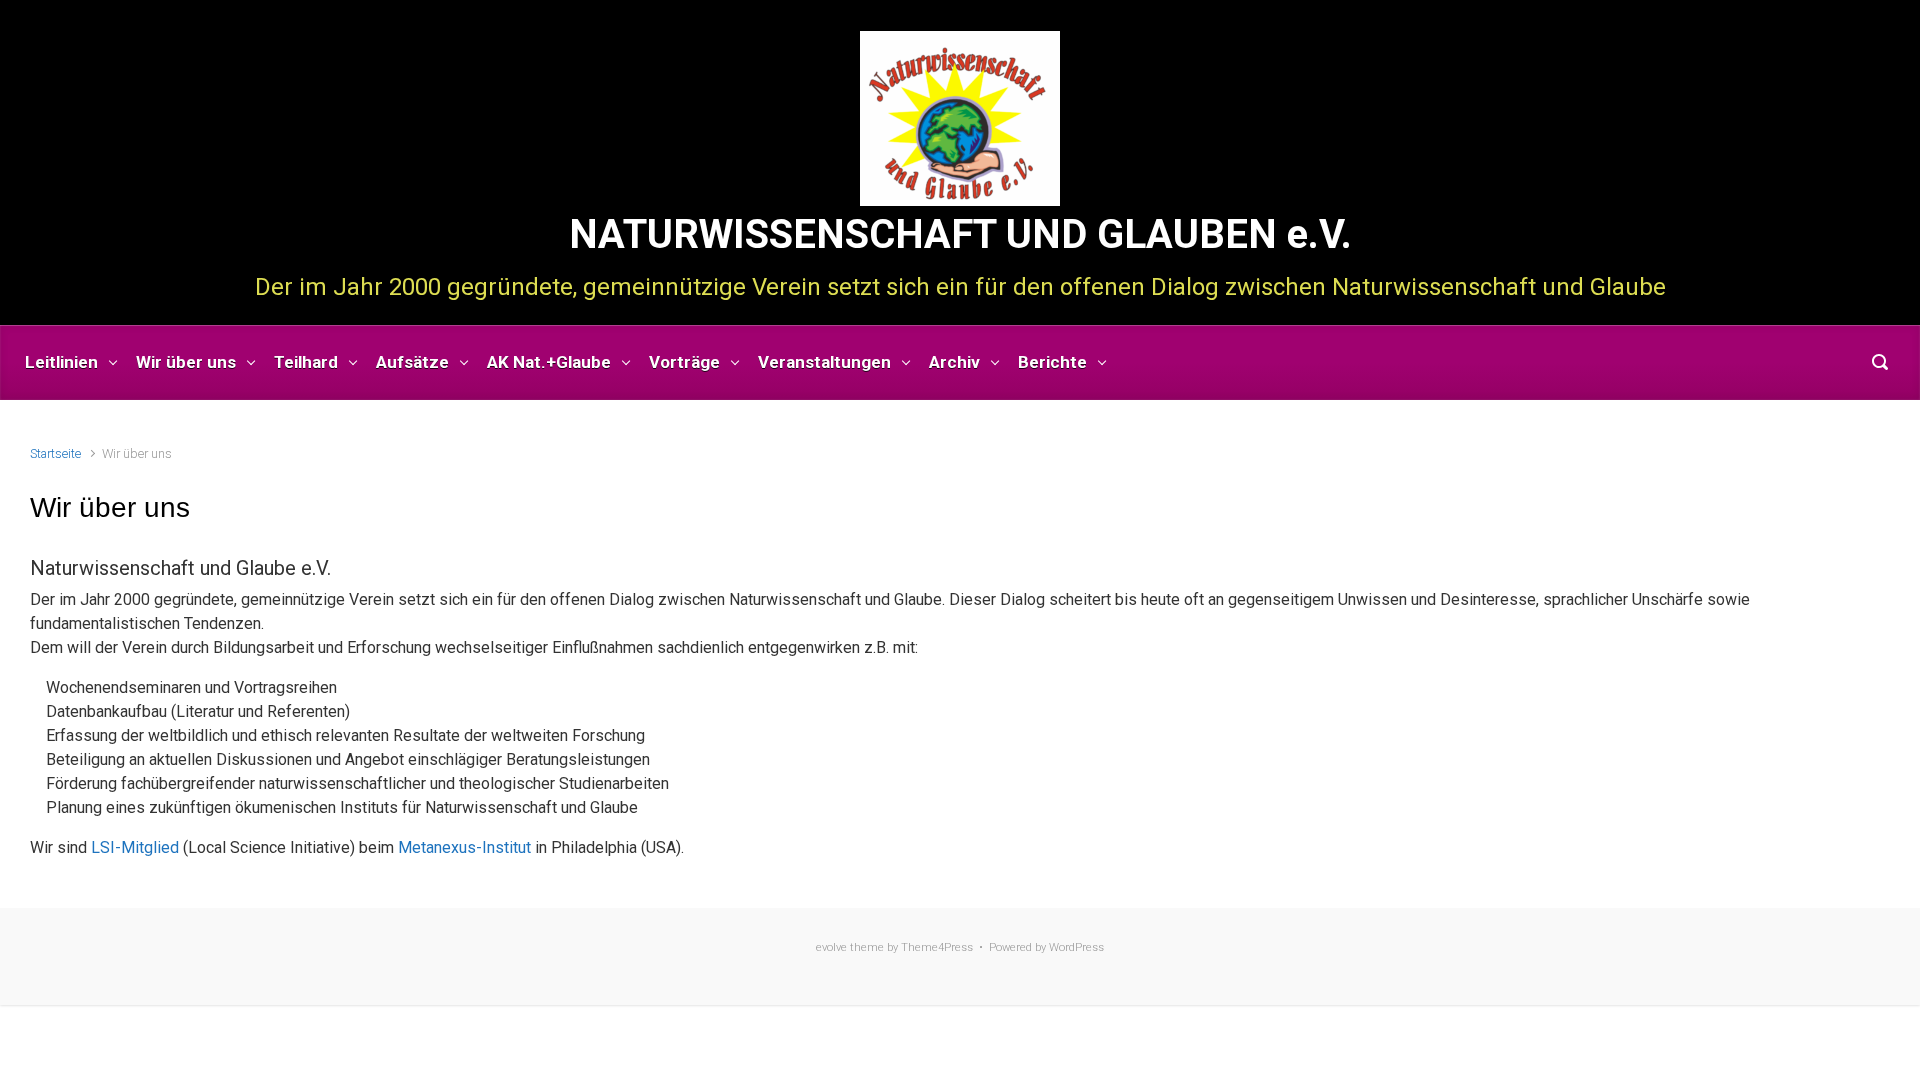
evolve (831, 947)
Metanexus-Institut (464, 847)
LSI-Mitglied (135, 847)
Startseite (55, 453)
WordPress (1076, 947)
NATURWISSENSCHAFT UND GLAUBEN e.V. (960, 234)
